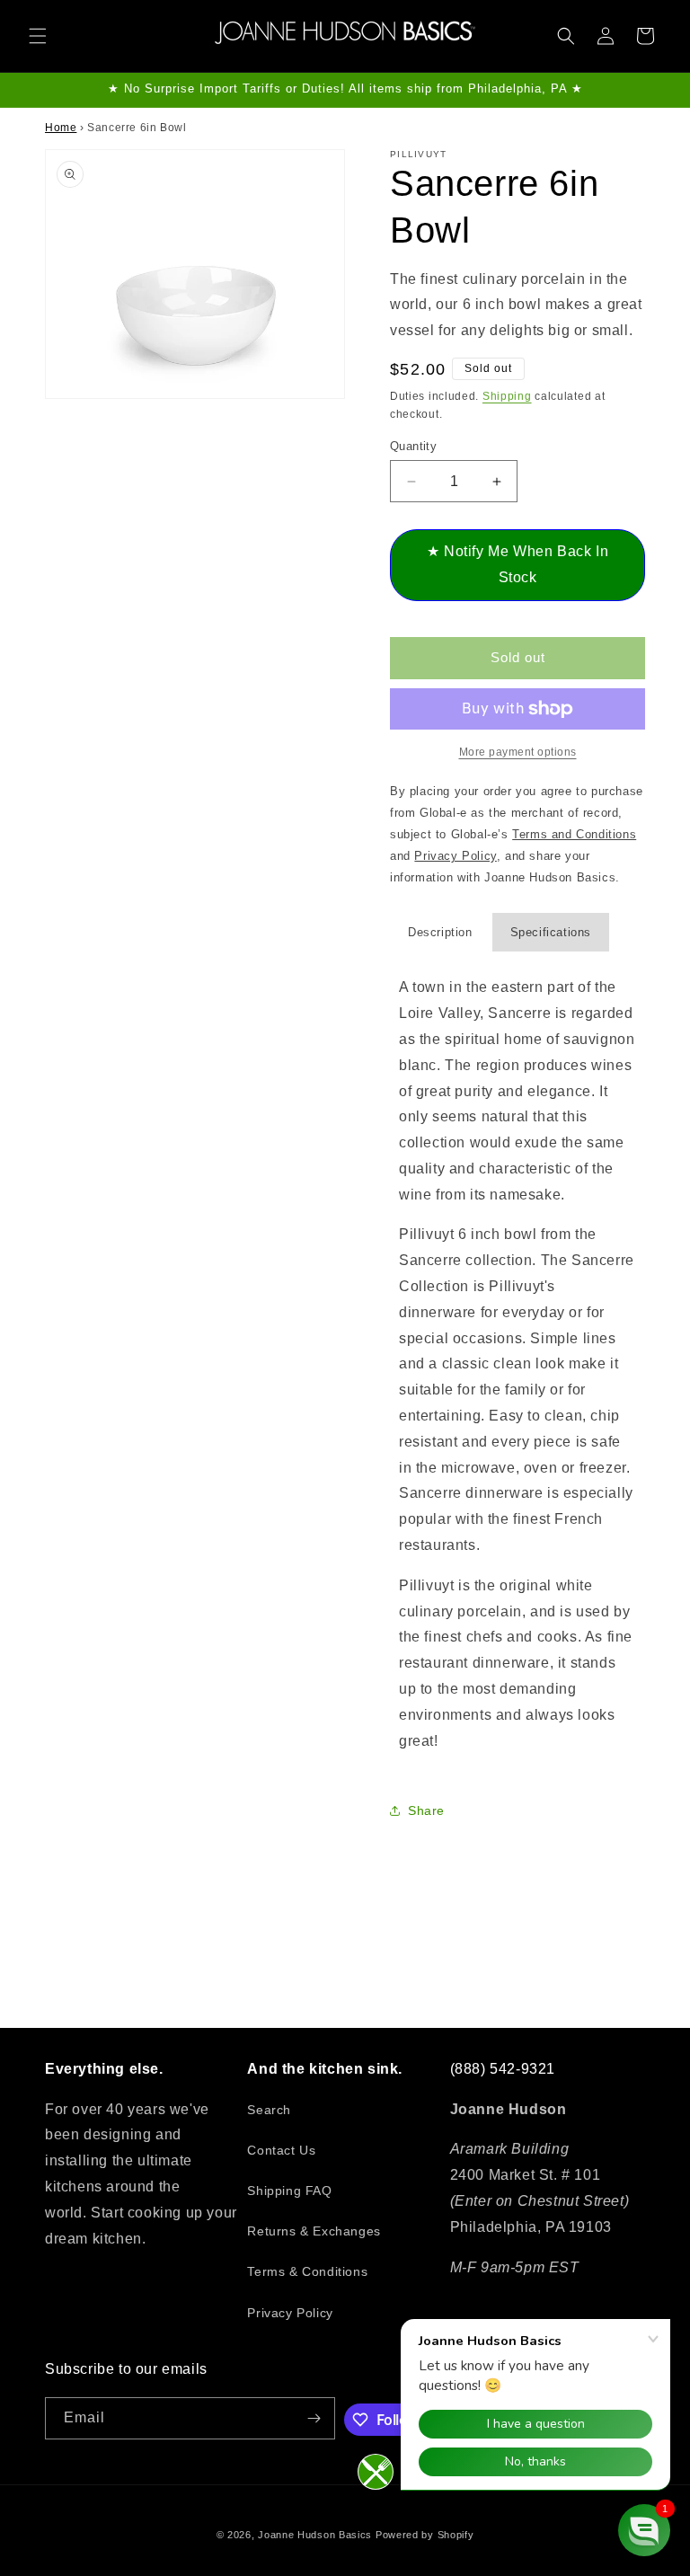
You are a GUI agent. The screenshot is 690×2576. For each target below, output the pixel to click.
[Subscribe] (314, 2418)
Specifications (551, 932)
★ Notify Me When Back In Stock (517, 564)
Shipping (507, 396)
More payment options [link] (518, 752)
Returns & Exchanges (314, 2231)
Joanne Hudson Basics (315, 2535)
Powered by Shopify (425, 2535)
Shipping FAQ (289, 2191)
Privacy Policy (290, 2313)
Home (61, 128)
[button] (38, 36)
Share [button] (426, 1810)
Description (440, 932)
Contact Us (281, 2150)
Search (269, 2110)
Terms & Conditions (307, 2271)
